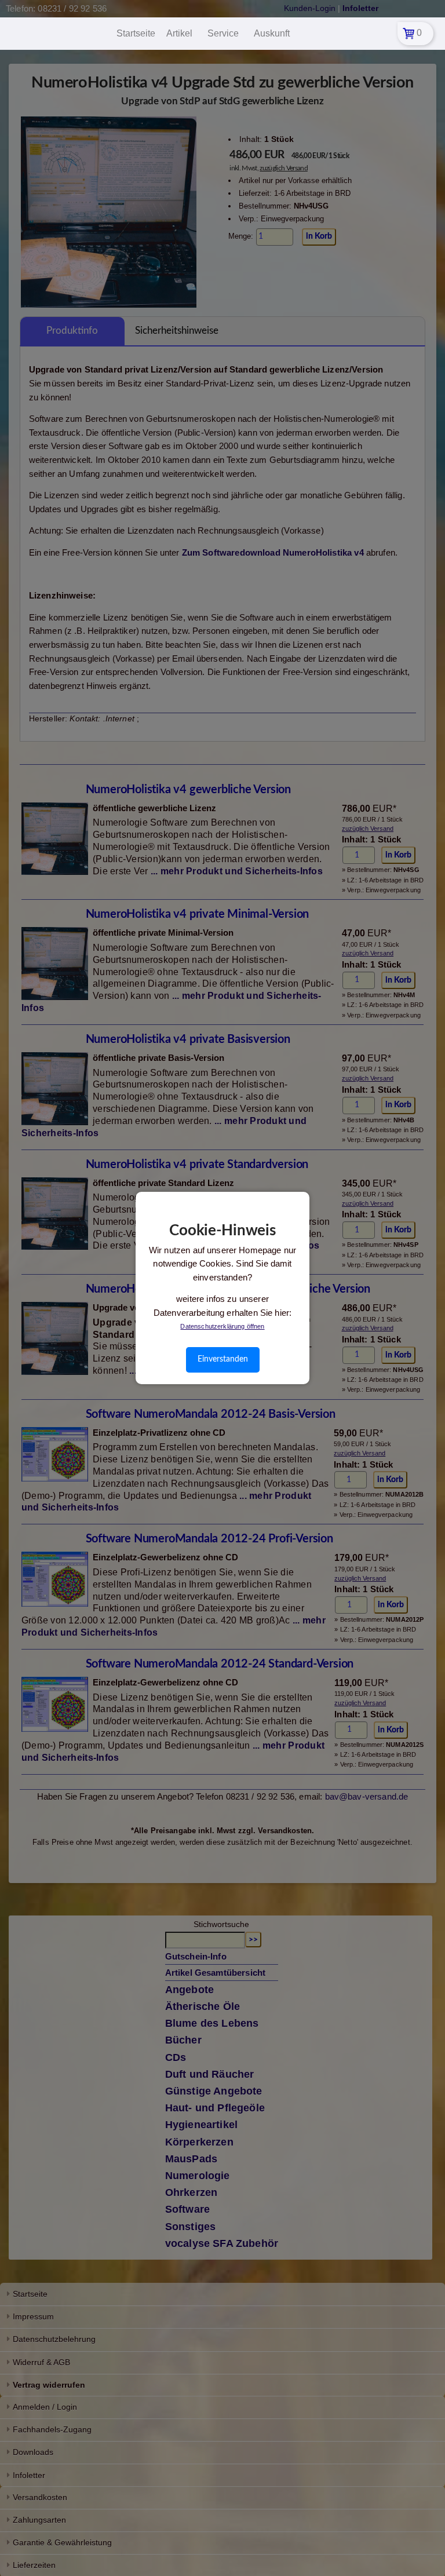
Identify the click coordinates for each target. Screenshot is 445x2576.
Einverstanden (223, 1359)
